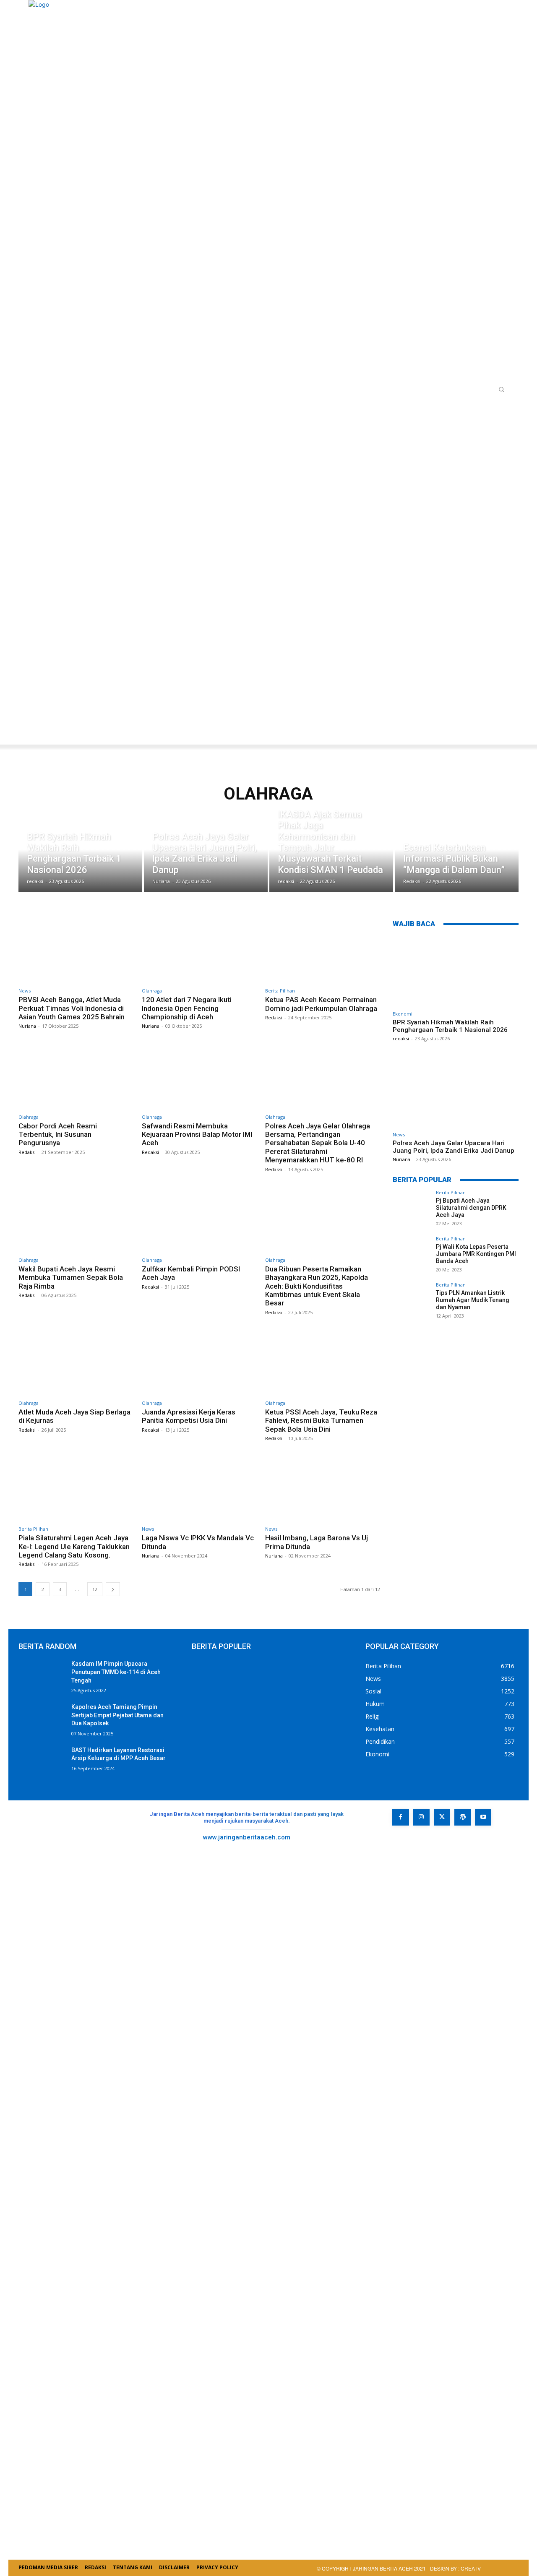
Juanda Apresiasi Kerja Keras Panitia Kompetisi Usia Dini (189, 1416)
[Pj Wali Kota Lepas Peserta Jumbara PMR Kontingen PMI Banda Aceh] (412, 1255)
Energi (216, 772)
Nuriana (27, 1026)
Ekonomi (182, 772)
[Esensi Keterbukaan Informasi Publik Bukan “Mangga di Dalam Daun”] (457, 857)
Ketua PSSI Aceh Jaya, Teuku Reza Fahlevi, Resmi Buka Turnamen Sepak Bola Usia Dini (321, 1421)
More (375, 772)
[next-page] (113, 1589)
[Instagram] (421, 1817)
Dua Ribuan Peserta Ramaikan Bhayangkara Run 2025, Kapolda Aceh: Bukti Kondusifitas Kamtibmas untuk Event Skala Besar (317, 1286)
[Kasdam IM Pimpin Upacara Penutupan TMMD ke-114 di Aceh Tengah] (42, 1676)
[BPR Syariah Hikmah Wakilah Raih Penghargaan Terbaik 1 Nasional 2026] (80, 857)
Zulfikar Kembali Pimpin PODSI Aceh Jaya (191, 1273)
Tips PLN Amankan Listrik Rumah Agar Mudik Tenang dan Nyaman (473, 1300)
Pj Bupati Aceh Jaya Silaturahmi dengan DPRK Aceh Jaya (471, 1208)
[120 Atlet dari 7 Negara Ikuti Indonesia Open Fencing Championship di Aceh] (199, 950)
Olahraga (152, 991)
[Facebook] (400, 1817)
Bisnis (150, 772)
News (441, 772)
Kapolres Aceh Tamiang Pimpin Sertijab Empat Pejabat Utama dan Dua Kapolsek (117, 1715)
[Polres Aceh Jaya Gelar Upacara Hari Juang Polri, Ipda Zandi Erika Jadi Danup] (206, 857)
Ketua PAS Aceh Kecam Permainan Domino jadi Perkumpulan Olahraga (321, 1004)
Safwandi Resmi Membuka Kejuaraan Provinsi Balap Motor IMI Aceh (197, 1134)
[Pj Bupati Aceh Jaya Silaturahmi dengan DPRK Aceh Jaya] (412, 1209)
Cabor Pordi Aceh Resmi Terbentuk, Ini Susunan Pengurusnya (58, 1134)
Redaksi (274, 1017)
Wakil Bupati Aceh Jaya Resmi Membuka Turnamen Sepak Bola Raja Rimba (71, 1278)
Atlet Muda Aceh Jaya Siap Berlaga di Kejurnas (74, 1416)
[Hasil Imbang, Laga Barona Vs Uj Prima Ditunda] (323, 1488)
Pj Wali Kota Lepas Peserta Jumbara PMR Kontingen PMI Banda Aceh (476, 1254)
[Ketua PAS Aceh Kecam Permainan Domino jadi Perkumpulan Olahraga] (323, 950)
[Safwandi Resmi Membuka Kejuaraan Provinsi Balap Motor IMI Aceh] (199, 1076)
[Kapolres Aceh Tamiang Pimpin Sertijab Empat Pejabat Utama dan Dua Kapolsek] (42, 1719)
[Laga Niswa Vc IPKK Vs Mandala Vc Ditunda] (199, 1488)
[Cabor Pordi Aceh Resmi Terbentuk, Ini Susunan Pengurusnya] (76, 1076)
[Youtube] (483, 1817)
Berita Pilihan (109, 772)
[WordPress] (463, 1817)
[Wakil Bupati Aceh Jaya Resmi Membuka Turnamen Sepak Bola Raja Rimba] (76, 1219)
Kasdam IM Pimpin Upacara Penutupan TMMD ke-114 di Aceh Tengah (116, 1672)
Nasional (408, 772)
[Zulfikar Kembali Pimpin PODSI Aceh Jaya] (199, 1219)
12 (95, 1589)
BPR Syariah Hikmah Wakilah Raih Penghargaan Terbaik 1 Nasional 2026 (450, 1026)
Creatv (410, 1844)
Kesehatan (340, 772)
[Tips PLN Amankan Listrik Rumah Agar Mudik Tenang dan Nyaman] (412, 1301)
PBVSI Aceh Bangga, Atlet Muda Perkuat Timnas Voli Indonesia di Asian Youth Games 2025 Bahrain (72, 1008)
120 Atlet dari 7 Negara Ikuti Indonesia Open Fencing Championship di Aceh (187, 1008)
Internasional (290, 772)
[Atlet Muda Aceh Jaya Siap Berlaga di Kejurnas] (76, 1362)
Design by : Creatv (455, 2568)
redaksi (401, 1038)
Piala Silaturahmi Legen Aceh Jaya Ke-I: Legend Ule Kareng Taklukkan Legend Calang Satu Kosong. (74, 1546)
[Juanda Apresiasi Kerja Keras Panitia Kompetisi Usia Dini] (199, 1362)
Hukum (246, 772)
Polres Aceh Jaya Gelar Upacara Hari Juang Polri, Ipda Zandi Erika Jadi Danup (454, 1147)
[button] (501, 389)
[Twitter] (442, 1817)
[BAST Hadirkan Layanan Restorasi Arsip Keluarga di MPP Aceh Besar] (42, 1762)
